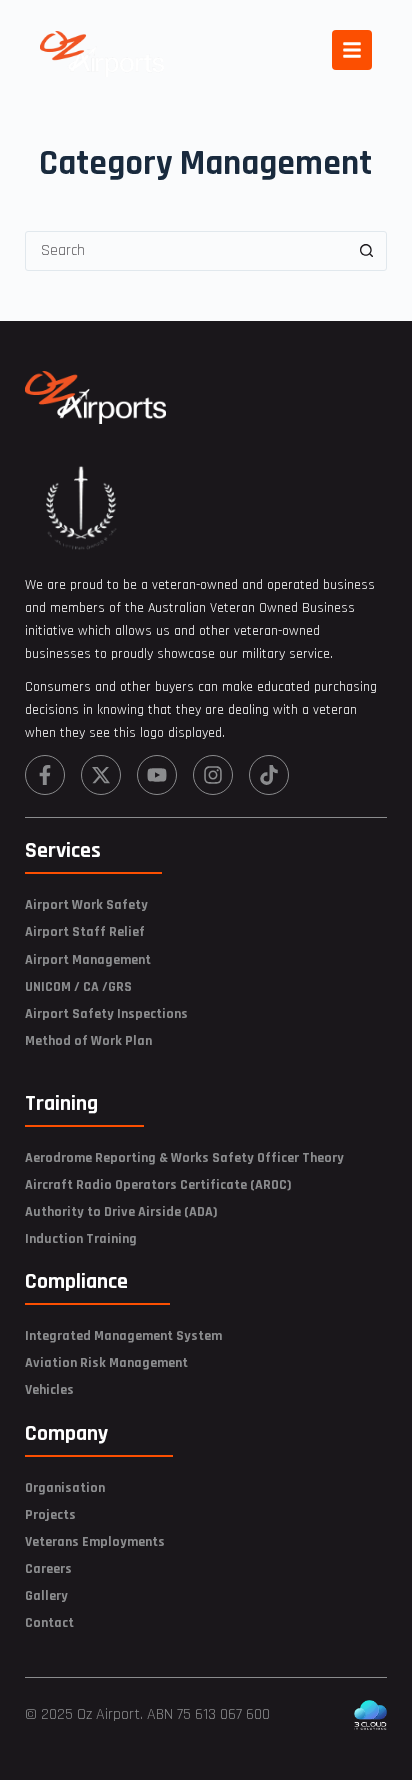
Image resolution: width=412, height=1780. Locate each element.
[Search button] (366, 251)
